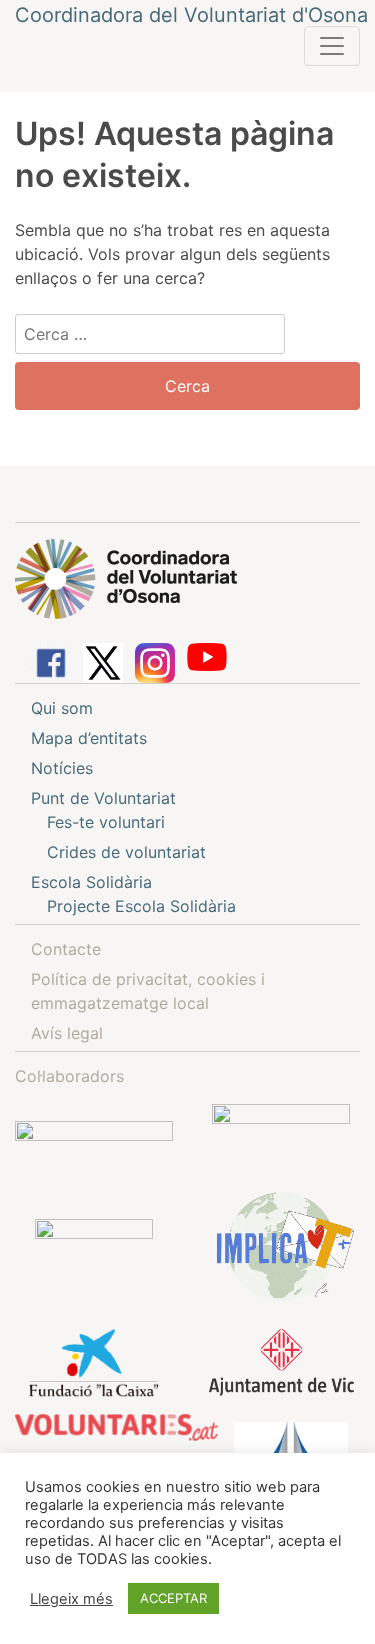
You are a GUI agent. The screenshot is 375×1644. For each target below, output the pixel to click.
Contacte (66, 949)
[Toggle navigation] (332, 46)
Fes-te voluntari (106, 822)
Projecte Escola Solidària (141, 906)
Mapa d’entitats (89, 738)
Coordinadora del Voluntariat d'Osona (191, 15)
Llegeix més (71, 1599)
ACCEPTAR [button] (173, 1598)
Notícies (62, 768)
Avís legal (67, 1033)
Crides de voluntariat (126, 852)
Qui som (62, 708)
